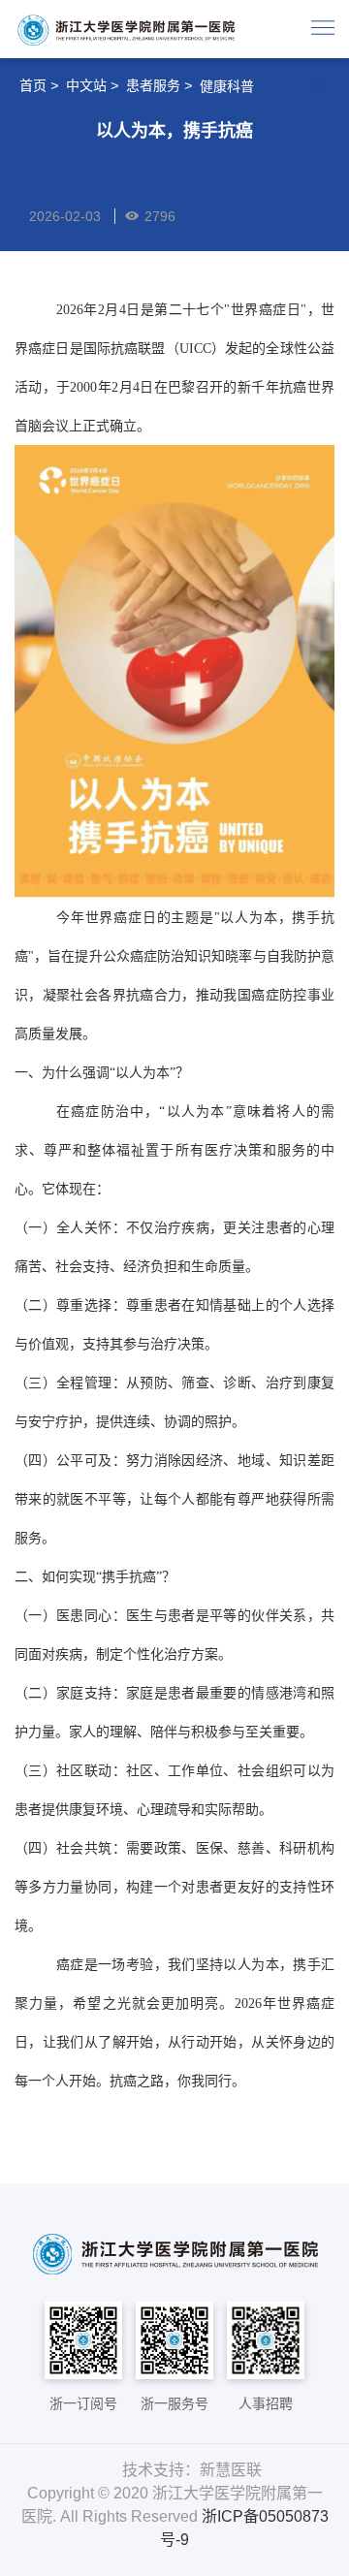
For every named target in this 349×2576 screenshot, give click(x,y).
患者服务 (153, 85)
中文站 (86, 85)
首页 (33, 85)
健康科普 (227, 86)
